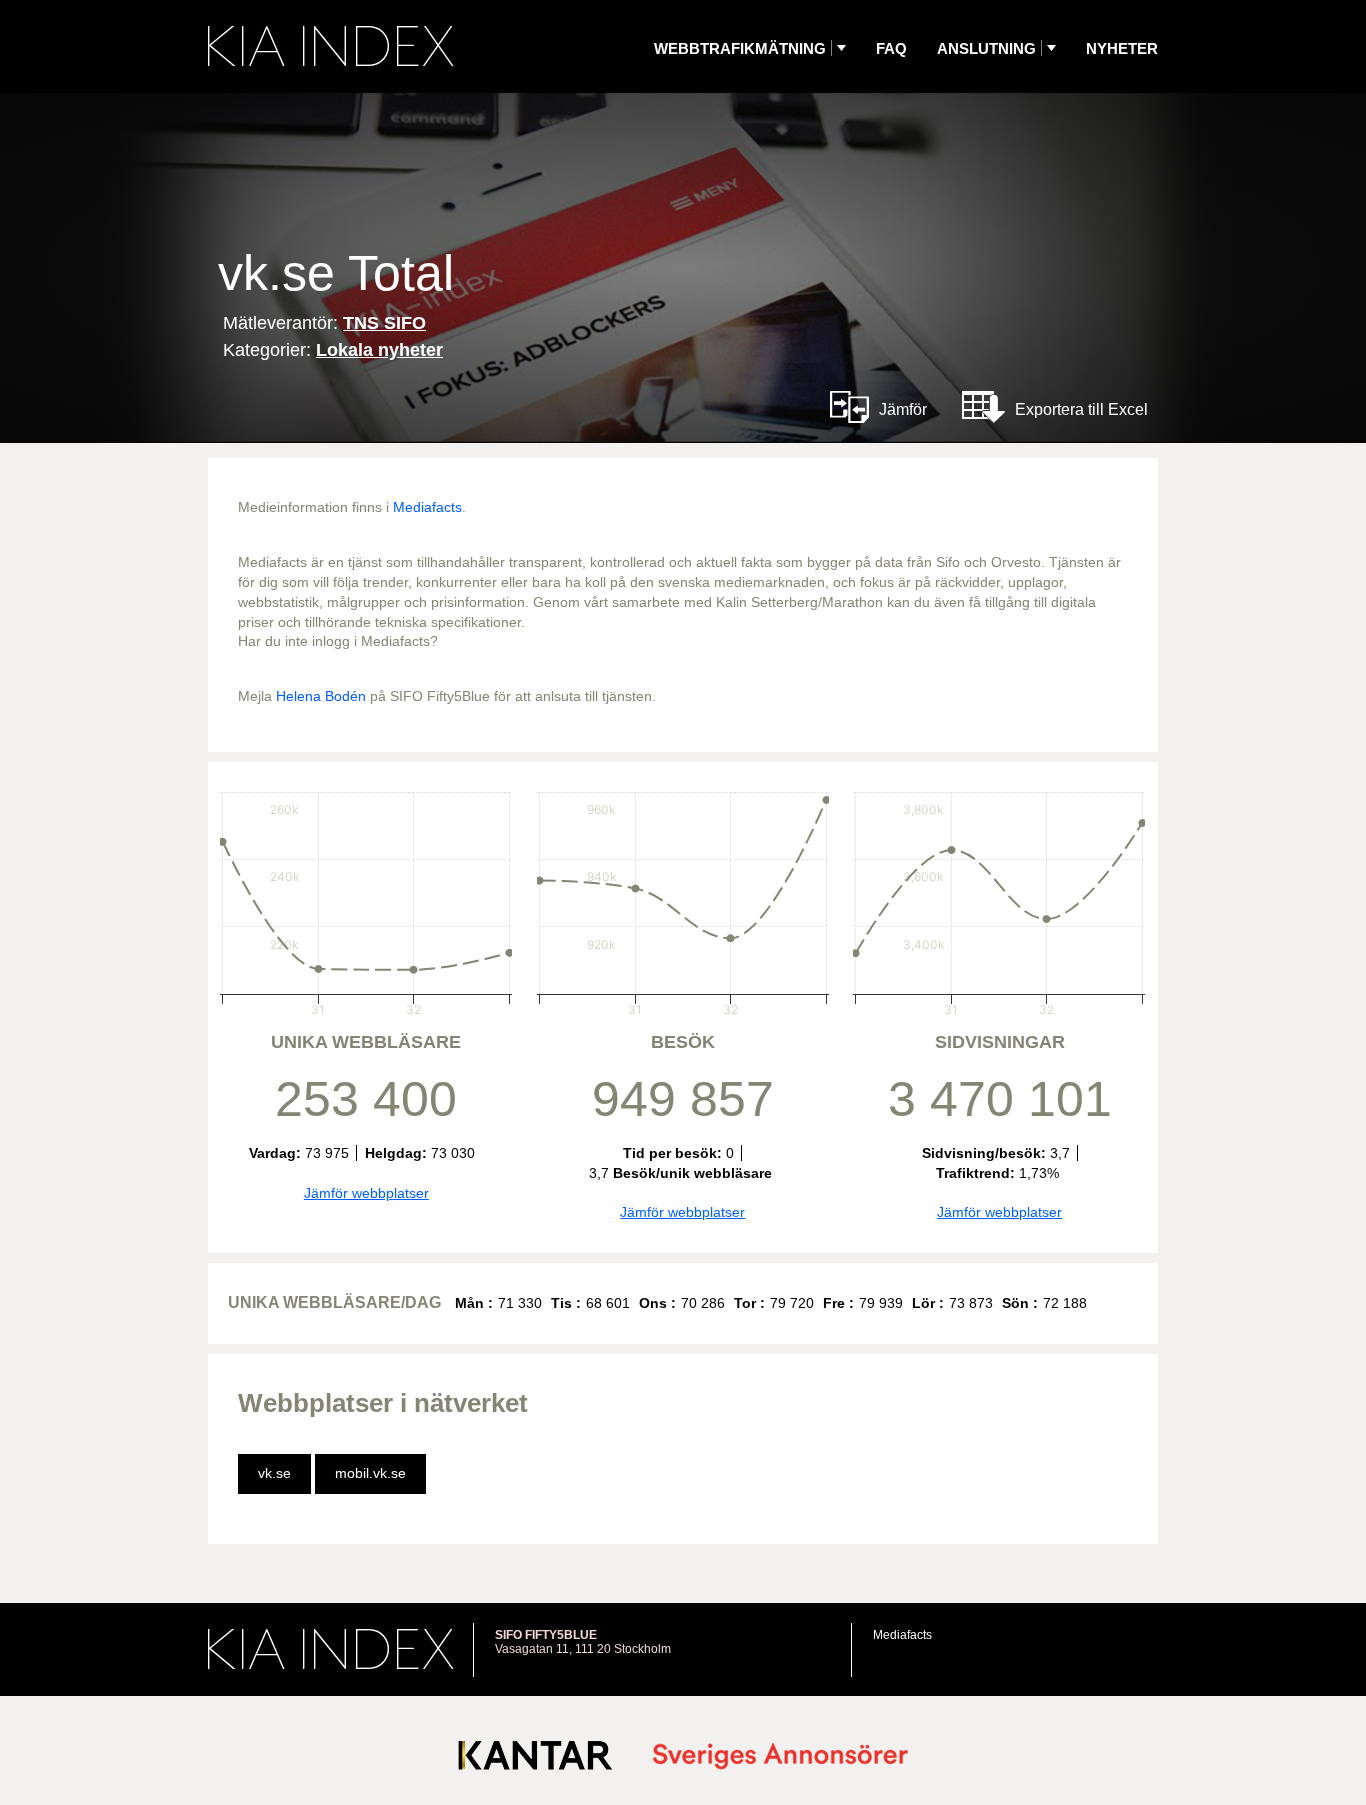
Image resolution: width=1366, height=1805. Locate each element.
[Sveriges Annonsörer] (780, 1757)
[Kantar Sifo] (535, 1759)
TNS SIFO (384, 323)
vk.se (274, 1473)
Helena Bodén (321, 696)
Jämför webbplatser (366, 1193)
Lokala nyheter (379, 350)
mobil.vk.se (370, 1473)
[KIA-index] (331, 46)
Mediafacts (427, 507)
